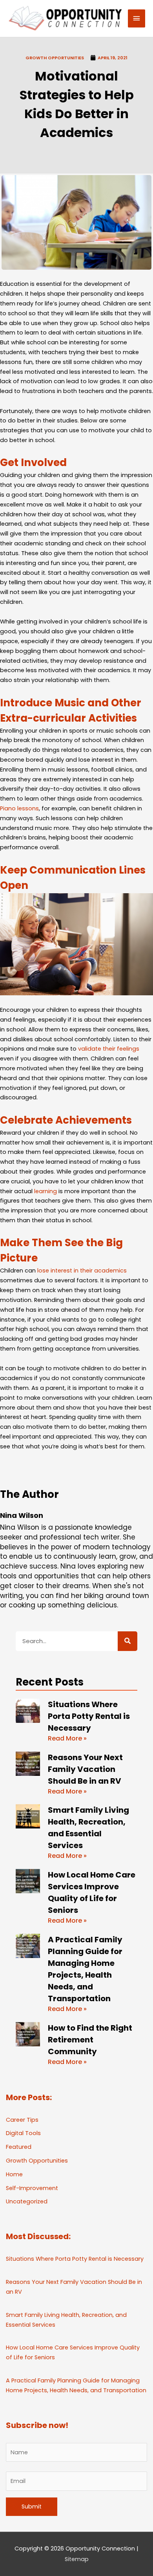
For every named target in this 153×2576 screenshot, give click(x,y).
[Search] (127, 1641)
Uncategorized (27, 2201)
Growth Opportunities (55, 58)
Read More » (67, 1738)
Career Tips (22, 2120)
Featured (19, 2147)
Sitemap (77, 2559)
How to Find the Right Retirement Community (90, 2040)
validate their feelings (109, 1049)
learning (46, 1191)
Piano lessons (19, 808)
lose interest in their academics (82, 1271)
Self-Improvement (32, 2188)
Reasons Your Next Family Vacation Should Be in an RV (85, 1769)
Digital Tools (23, 2133)
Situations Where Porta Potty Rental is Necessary (89, 1716)
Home (14, 2174)
